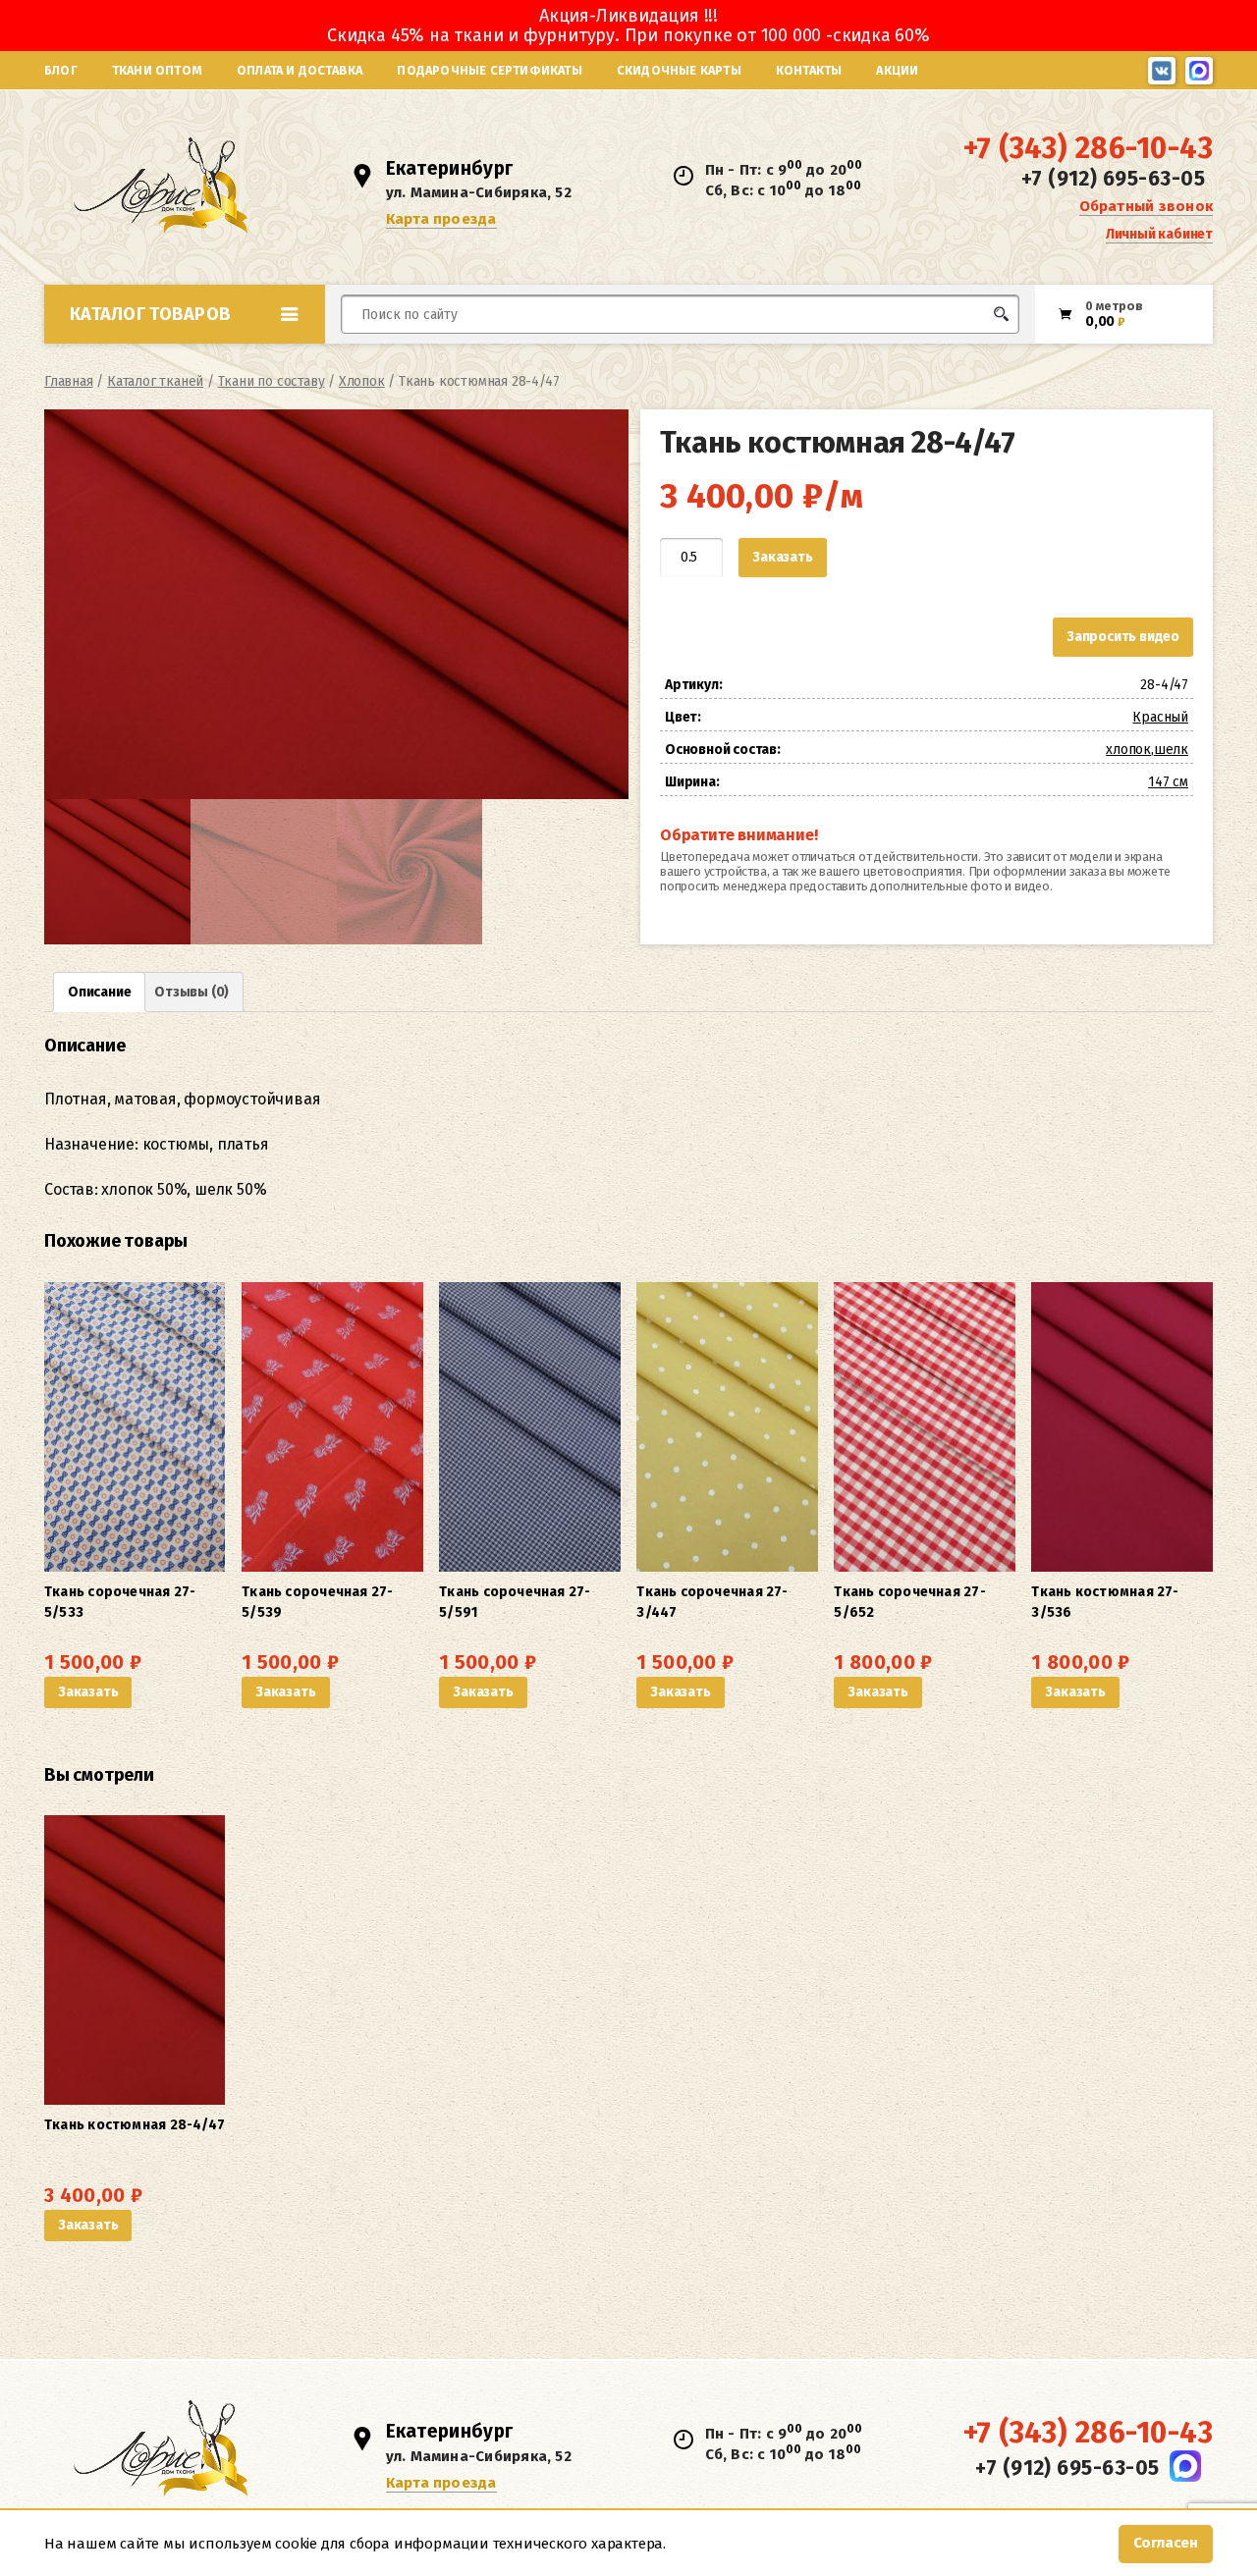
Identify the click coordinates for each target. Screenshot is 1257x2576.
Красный (1160, 717)
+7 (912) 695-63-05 (1113, 179)
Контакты (809, 70)
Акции (897, 70)
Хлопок (362, 381)
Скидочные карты (679, 70)
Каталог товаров (150, 314)
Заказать (782, 557)
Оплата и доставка (300, 70)
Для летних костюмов (436, 361)
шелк (1171, 750)
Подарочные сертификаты (489, 70)
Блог (61, 70)
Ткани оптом (157, 70)
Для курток (661, 351)
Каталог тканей (155, 381)
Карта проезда (441, 219)
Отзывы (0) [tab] (191, 992)
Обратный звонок (1146, 206)
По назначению (195, 357)
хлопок (1128, 750)
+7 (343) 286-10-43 (1088, 148)
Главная (69, 381)
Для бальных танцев (959, 351)
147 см (1168, 782)
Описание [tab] (99, 992)
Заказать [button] (88, 1692)
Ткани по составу (272, 381)
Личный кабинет (1159, 234)
